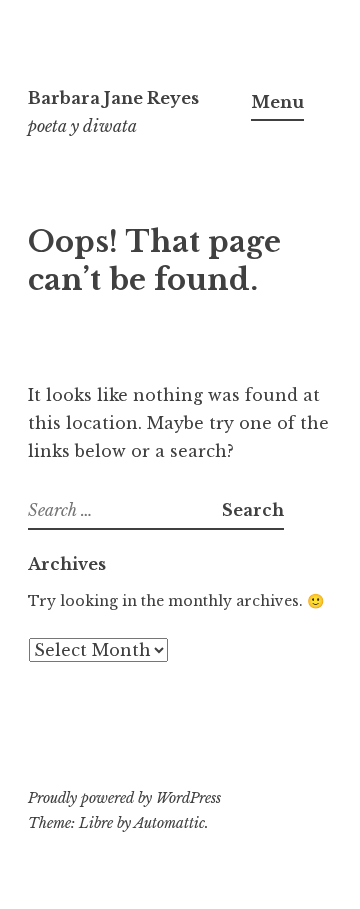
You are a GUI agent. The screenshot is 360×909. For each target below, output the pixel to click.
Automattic (169, 823)
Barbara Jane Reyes (113, 98)
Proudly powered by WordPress (124, 798)
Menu (277, 102)
